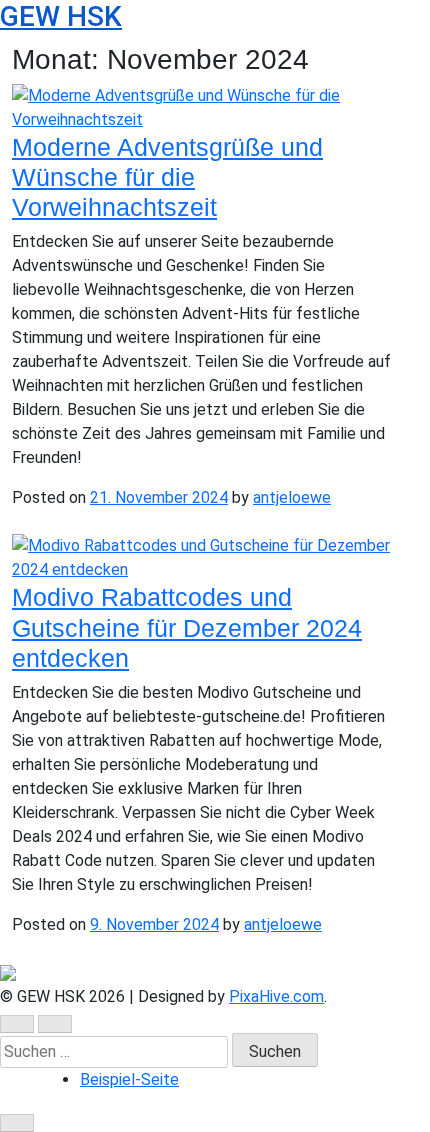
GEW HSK (61, 16)
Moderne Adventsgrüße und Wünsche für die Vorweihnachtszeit (167, 177)
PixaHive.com (276, 996)
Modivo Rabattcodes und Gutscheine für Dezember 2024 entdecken (187, 627)
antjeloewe (292, 497)
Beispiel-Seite (129, 1079)
